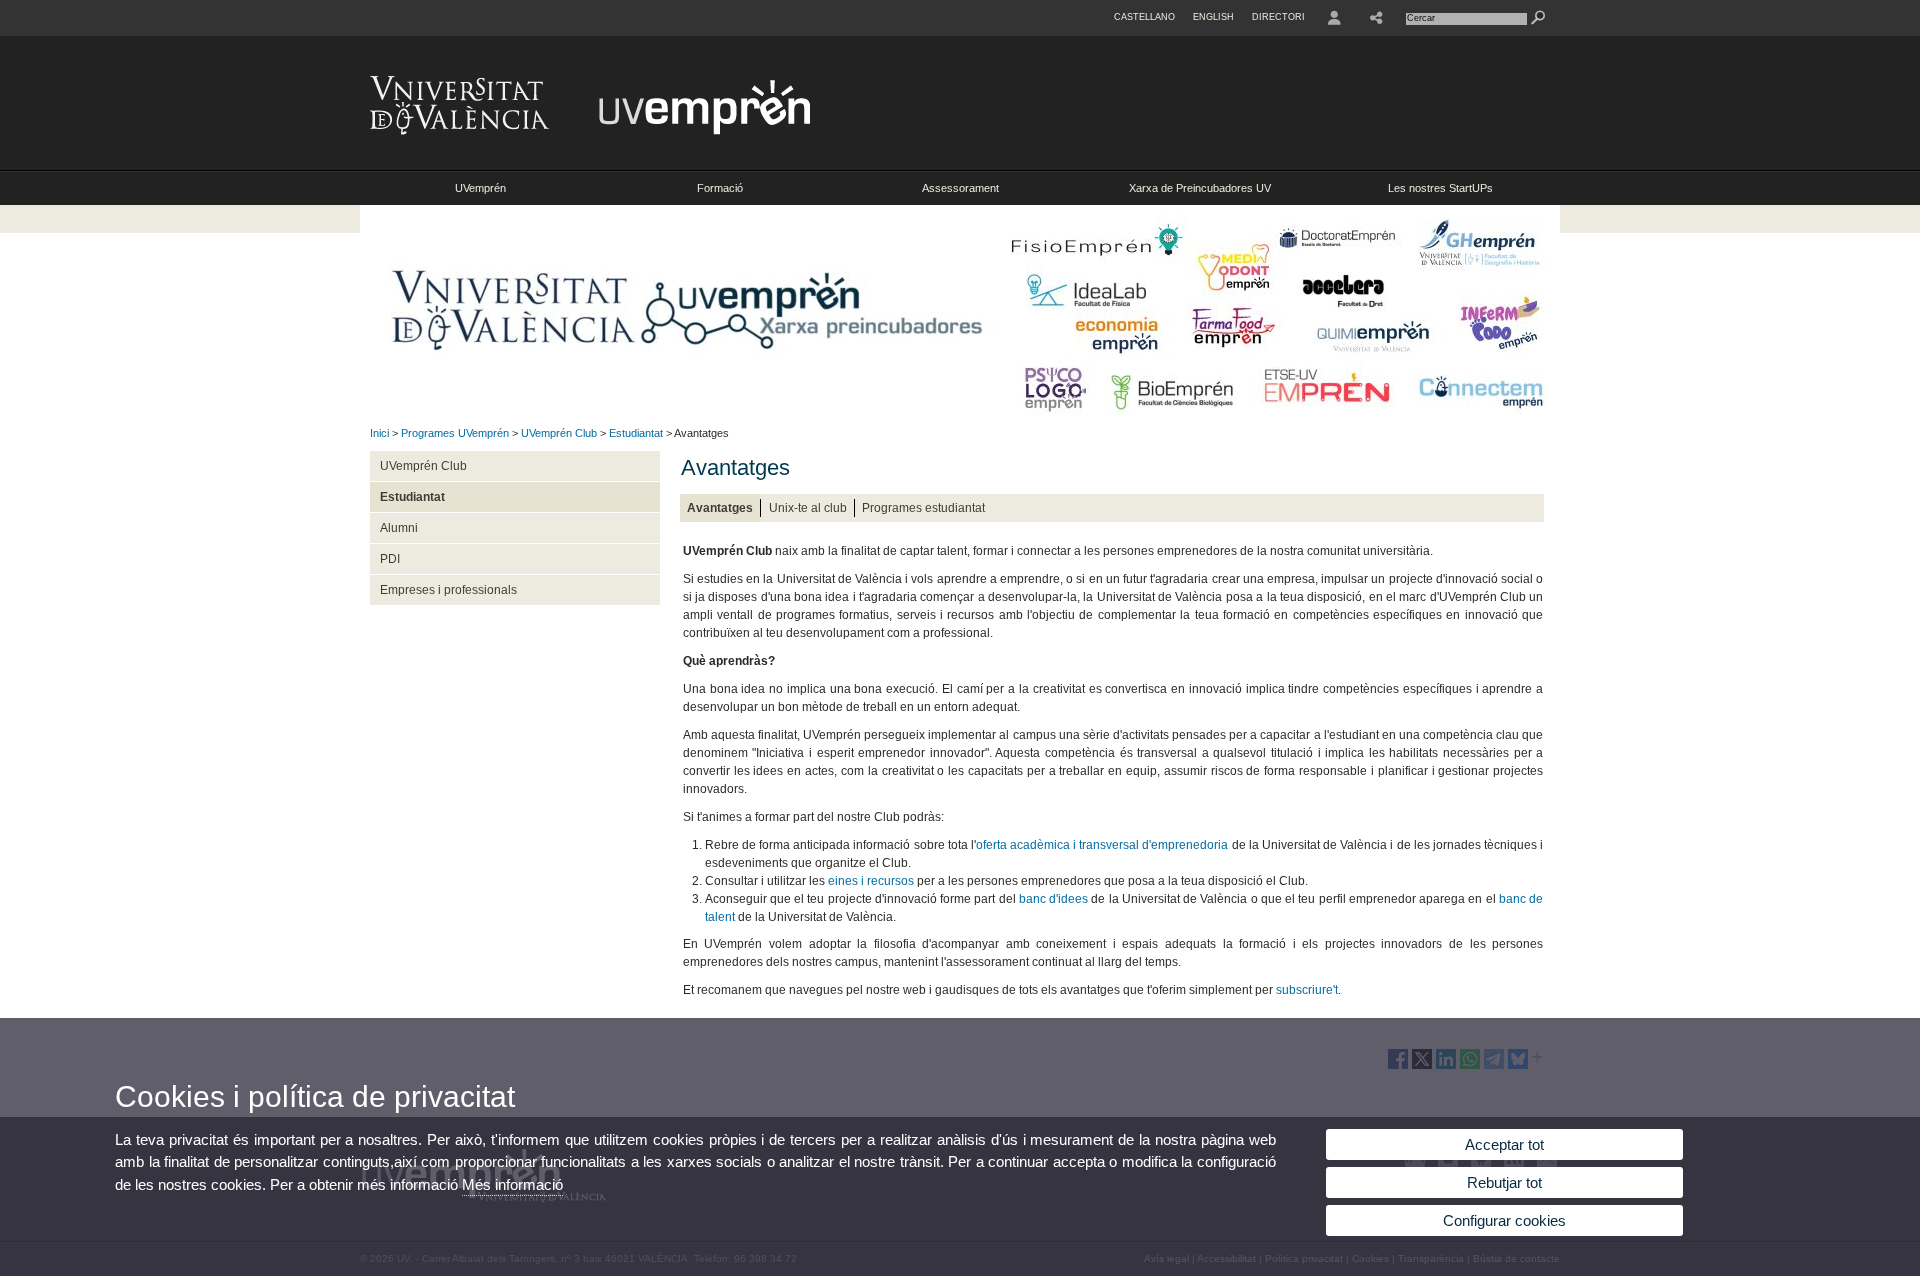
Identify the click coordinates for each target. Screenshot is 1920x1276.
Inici (379, 433)
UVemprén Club (559, 433)
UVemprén (480, 188)
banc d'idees (1053, 899)
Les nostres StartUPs (1440, 188)
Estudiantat (636, 433)
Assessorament (960, 188)
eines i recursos (871, 881)
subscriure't (1307, 990)
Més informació (512, 1184)
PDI (390, 559)
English (1213, 17)
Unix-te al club (808, 508)
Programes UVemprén (455, 433)
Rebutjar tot (1504, 1182)
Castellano (1144, 17)
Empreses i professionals (448, 590)
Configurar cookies (1504, 1220)
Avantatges (720, 508)
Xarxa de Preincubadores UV (1200, 188)
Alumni (399, 528)
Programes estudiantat (923, 508)
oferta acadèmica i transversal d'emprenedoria (1102, 845)
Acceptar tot (1504, 1144)
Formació (720, 188)
